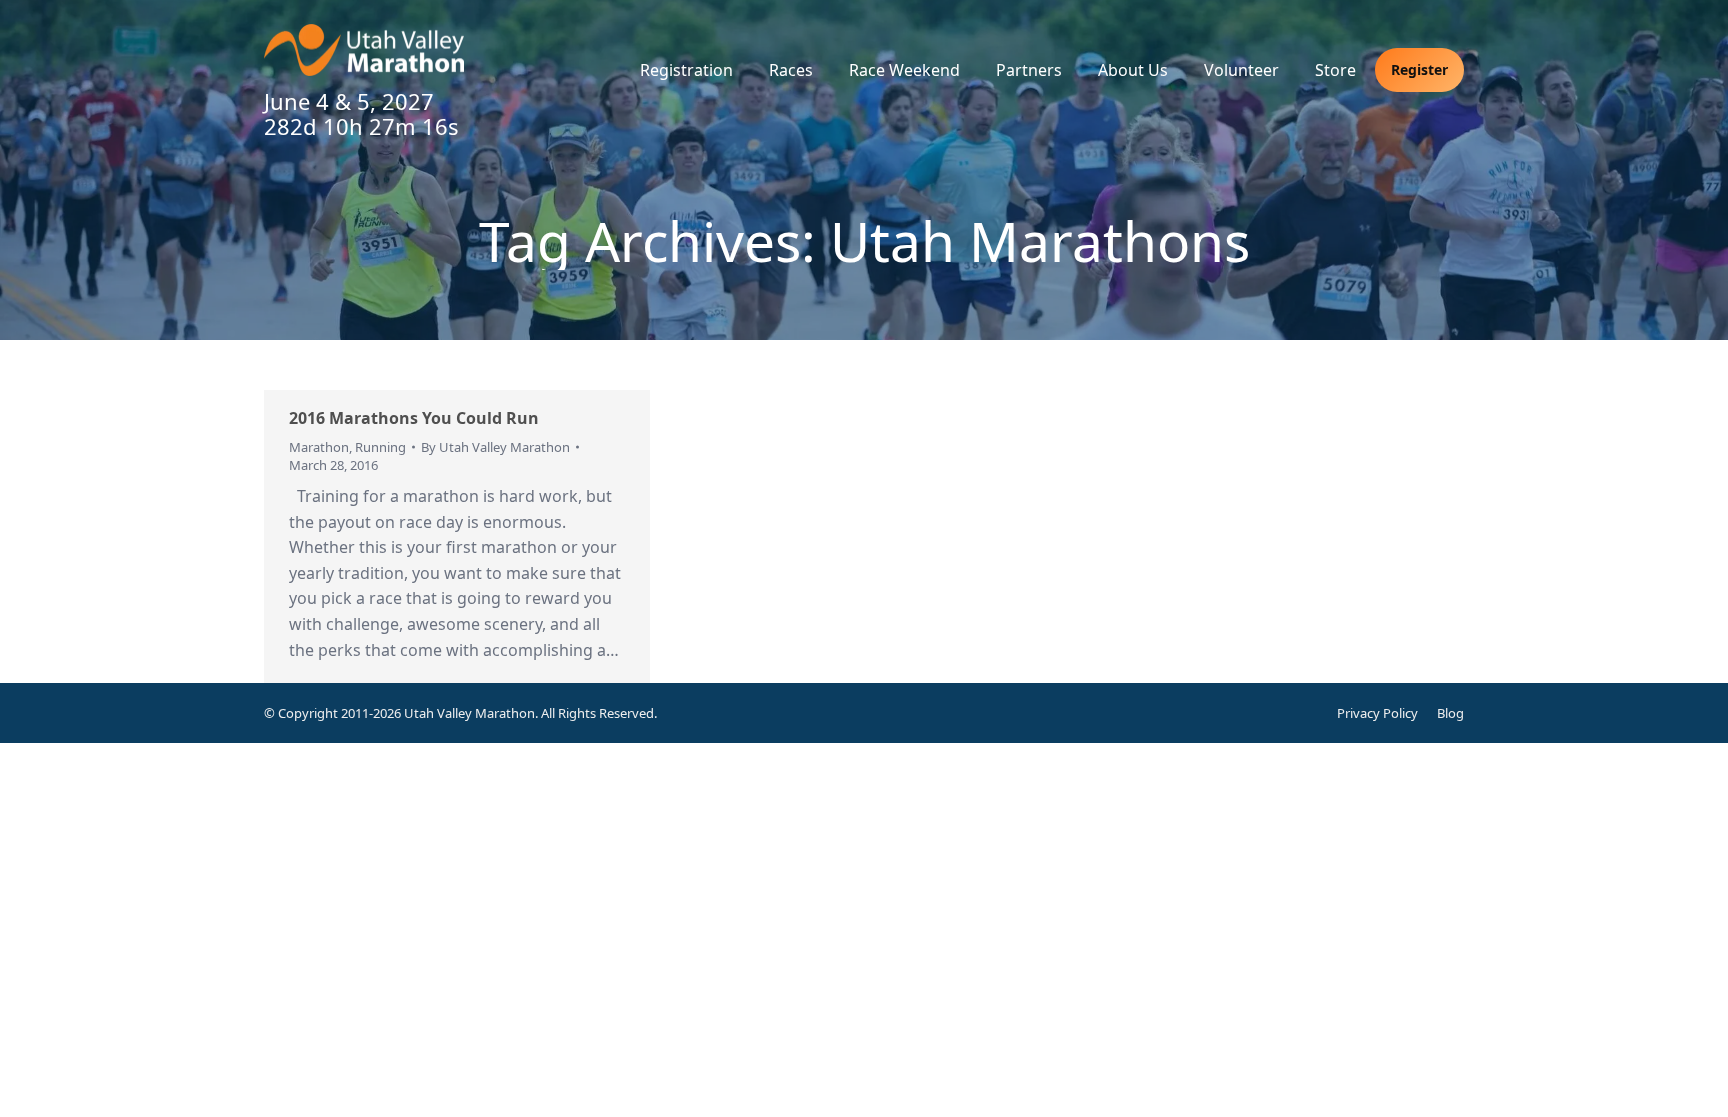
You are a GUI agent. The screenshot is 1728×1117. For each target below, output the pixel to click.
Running (380, 447)
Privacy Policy (1377, 713)
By (495, 447)
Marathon (319, 447)
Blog (1450, 713)
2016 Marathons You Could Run (414, 418)
